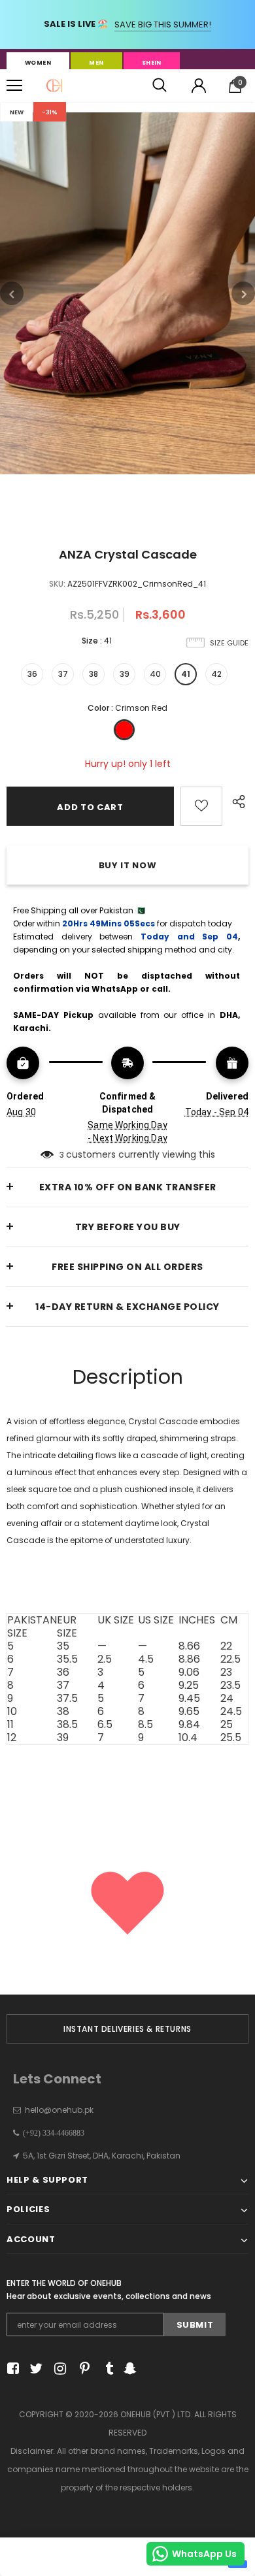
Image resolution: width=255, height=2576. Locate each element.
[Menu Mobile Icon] (14, 86)
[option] (127, 293)
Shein (152, 63)
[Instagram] (58, 2369)
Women (38, 63)
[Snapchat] (128, 2369)
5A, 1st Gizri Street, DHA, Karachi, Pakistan (102, 2156)
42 (216, 674)
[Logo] (54, 86)
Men (96, 63)
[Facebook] (11, 2369)
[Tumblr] (105, 2369)
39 (125, 674)
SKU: (57, 584)
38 (93, 674)
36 (32, 674)
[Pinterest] (81, 2369)
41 (186, 674)
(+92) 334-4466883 (52, 2133)
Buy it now (128, 865)
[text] (127, 1579)
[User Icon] (199, 86)
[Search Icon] (160, 86)
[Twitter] (34, 2369)
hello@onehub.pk (59, 2110)
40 (155, 674)
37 (63, 674)
